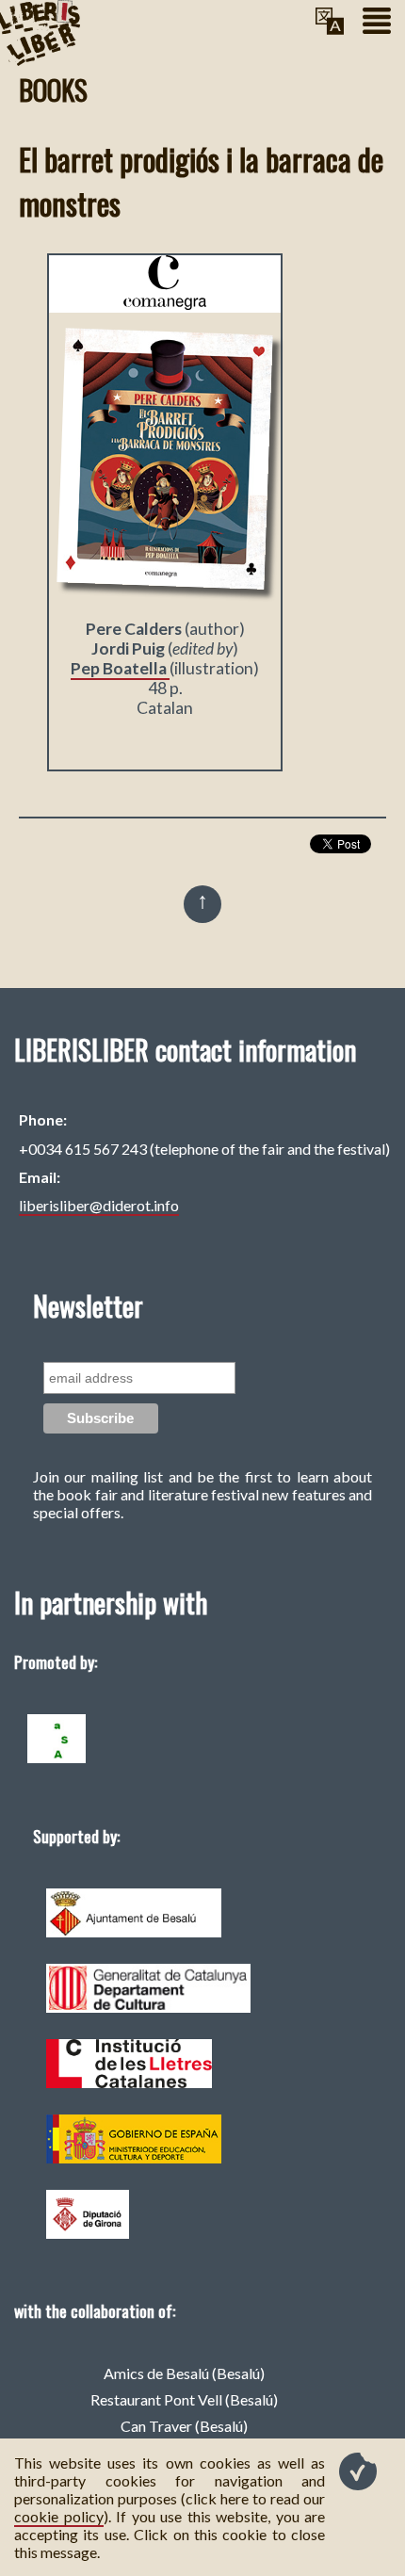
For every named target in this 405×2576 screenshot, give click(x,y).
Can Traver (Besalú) (184, 2426)
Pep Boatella (120, 668)
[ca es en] (330, 22)
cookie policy (59, 2516)
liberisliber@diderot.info (99, 1205)
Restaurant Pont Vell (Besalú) (184, 2399)
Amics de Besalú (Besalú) (184, 2373)
